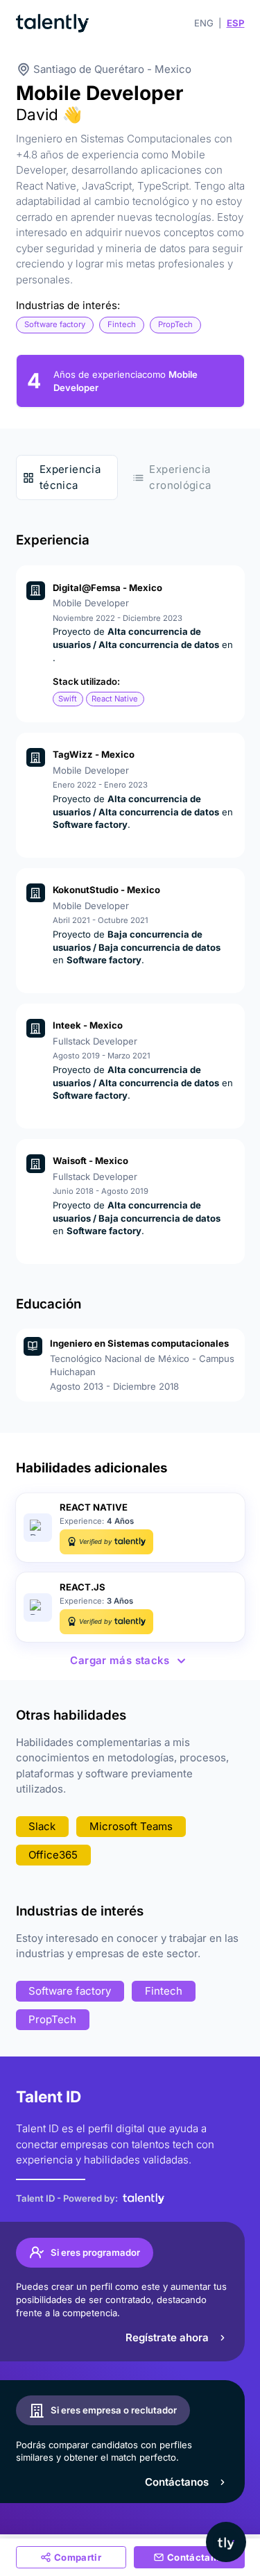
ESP (236, 23)
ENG (204, 23)
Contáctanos (177, 2482)
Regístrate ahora (167, 2337)
